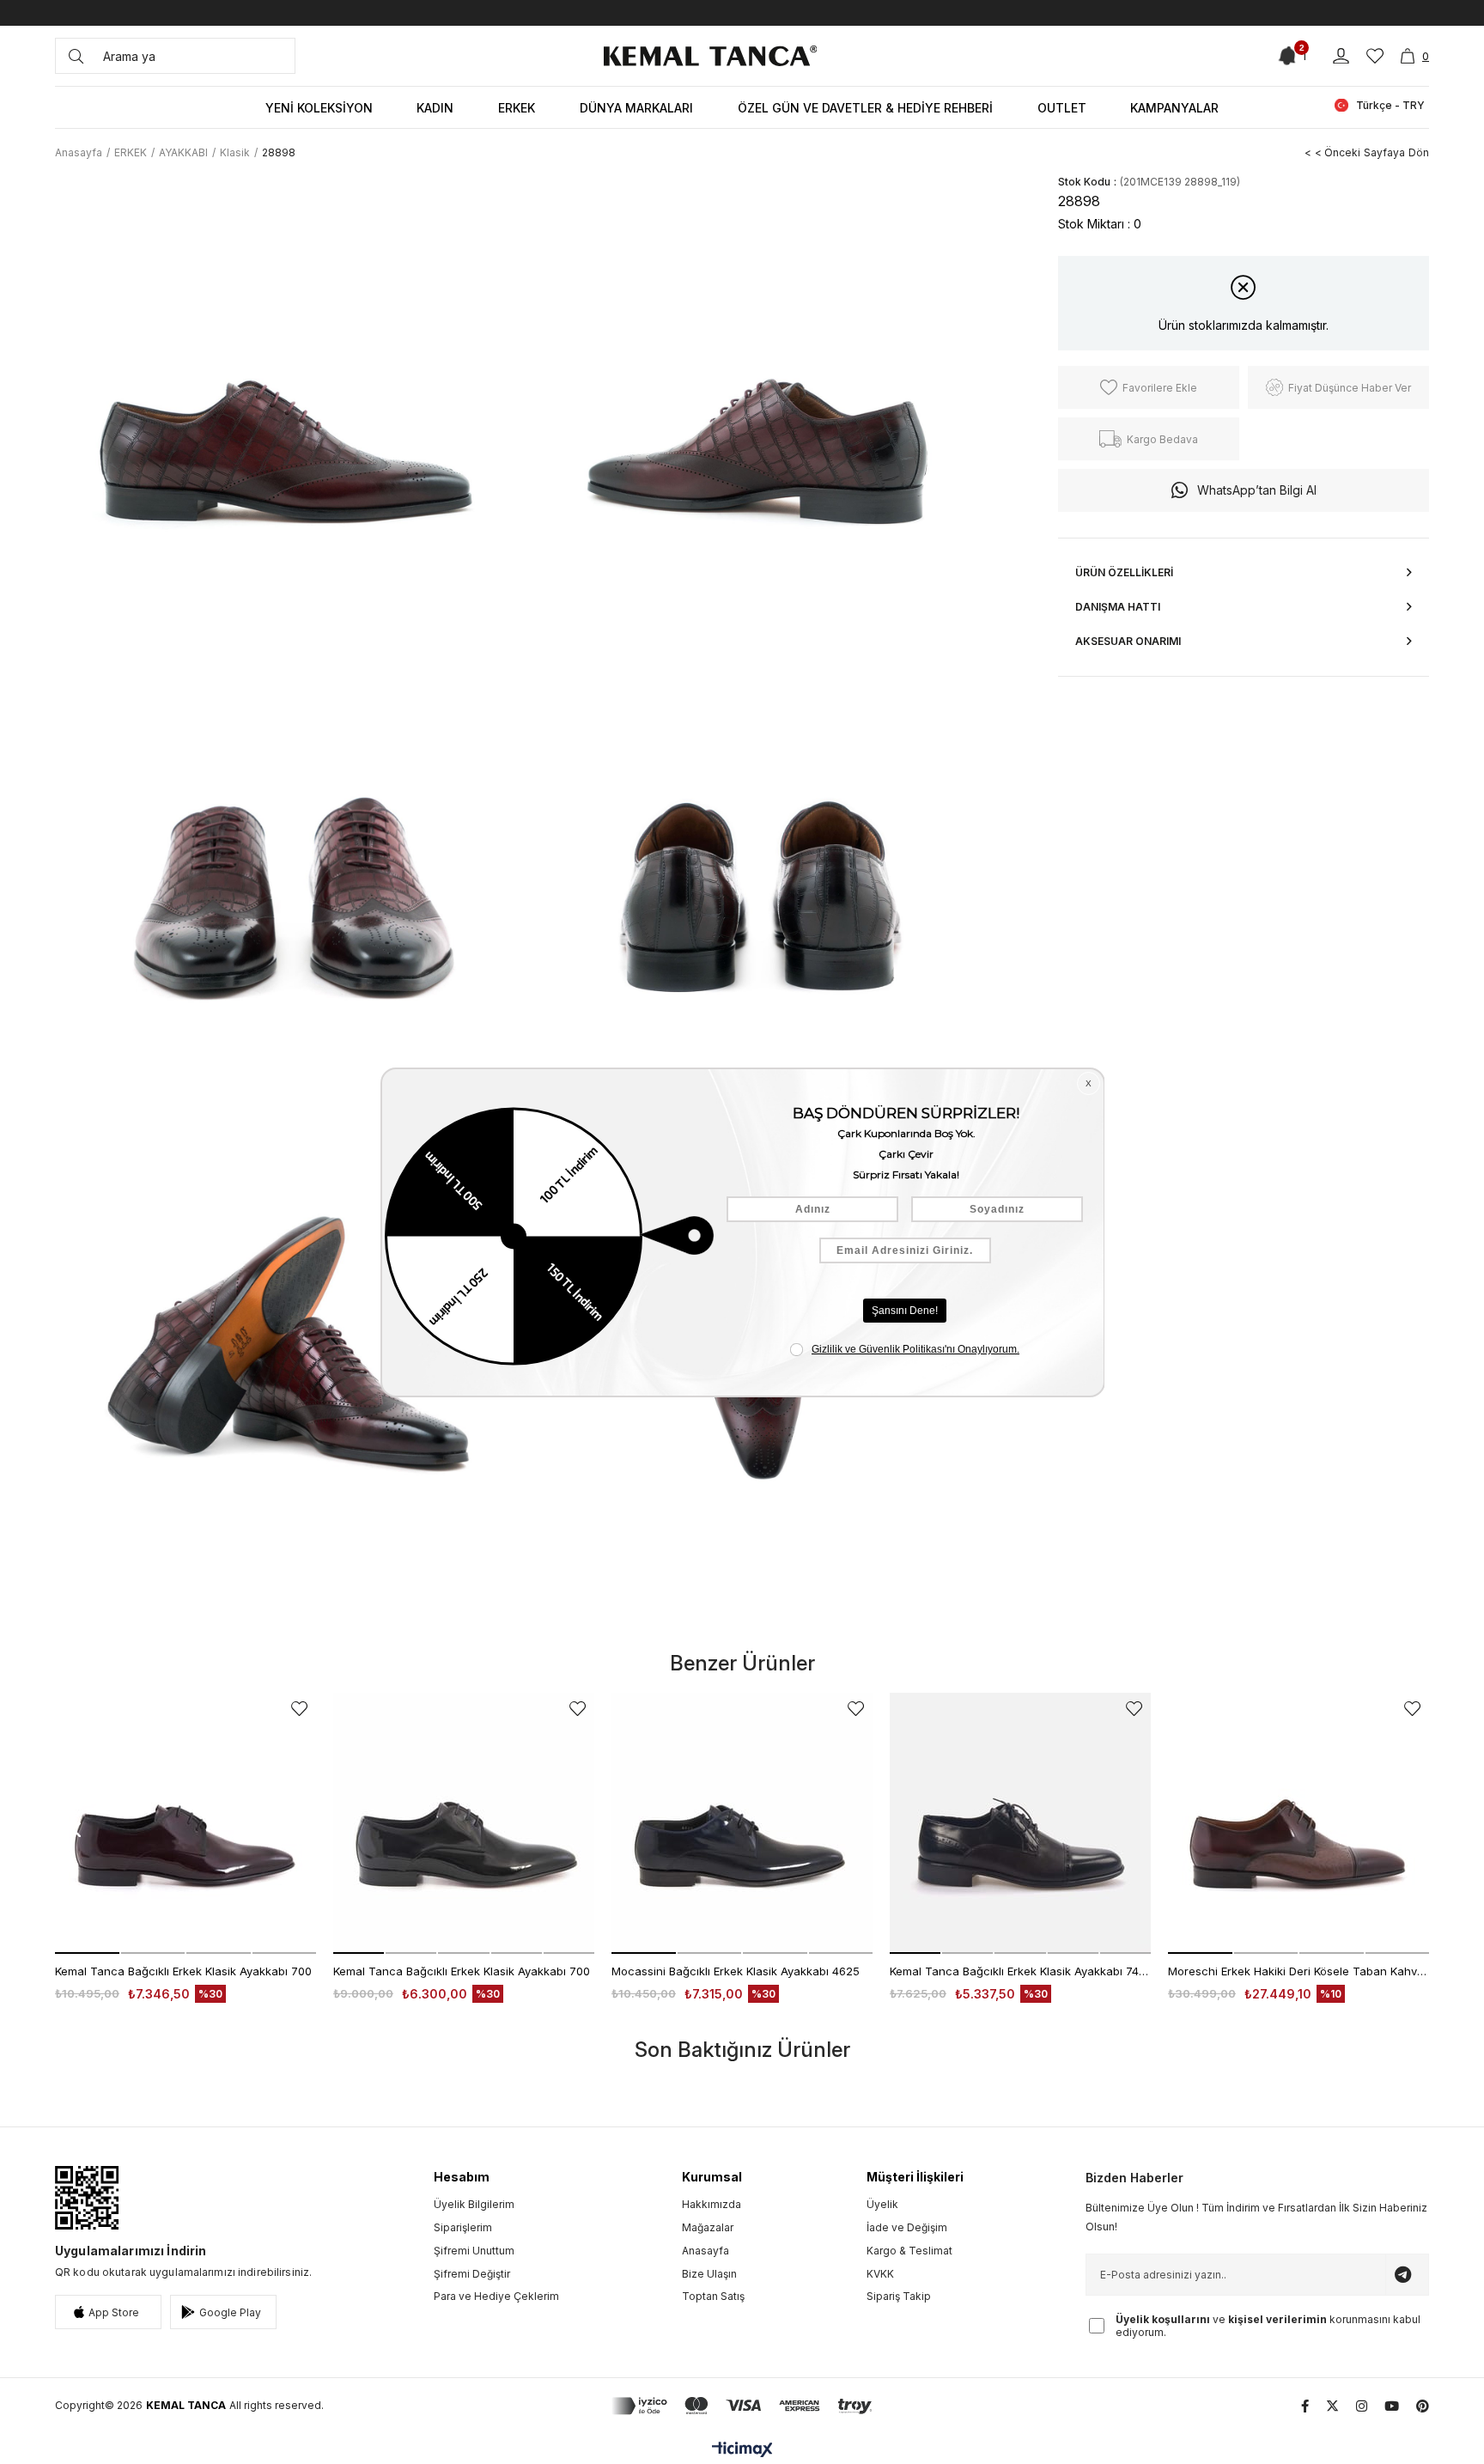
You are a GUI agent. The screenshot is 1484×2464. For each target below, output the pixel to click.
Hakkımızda (712, 2204)
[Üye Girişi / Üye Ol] (1341, 56)
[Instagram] (1362, 2406)
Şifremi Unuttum (474, 2251)
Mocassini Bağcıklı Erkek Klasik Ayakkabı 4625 (736, 1971)
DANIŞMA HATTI (1118, 607)
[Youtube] (1392, 2406)
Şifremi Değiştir (472, 2274)
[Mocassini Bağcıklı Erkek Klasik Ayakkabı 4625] (742, 1823)
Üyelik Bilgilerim (474, 2204)
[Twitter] (1332, 2406)
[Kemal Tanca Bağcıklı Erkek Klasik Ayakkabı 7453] (1020, 1823)
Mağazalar (708, 2227)
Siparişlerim (463, 2227)
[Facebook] (1305, 2406)
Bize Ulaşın (709, 2274)
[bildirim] (1289, 56)
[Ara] (76, 56)
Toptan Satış (713, 2296)
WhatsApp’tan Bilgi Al (1257, 490)
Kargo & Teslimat (909, 2251)
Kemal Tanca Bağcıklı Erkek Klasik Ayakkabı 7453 (1020, 1971)
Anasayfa (706, 2251)
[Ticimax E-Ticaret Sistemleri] (742, 2451)
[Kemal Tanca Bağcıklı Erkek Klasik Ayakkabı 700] (185, 1823)
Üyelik (882, 2204)
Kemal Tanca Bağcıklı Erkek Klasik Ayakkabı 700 (183, 1971)
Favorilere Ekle (299, 1709)
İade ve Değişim (907, 2227)
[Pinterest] (1423, 2406)
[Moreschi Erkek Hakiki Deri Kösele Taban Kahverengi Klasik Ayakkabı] (1298, 1823)
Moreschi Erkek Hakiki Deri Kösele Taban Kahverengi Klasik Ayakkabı (1298, 1971)
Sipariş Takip (899, 2296)
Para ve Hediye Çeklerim (496, 2296)
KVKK (880, 2274)
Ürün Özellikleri (1124, 572)
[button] (87, 1953)
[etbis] (87, 2198)
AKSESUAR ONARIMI (1128, 641)
